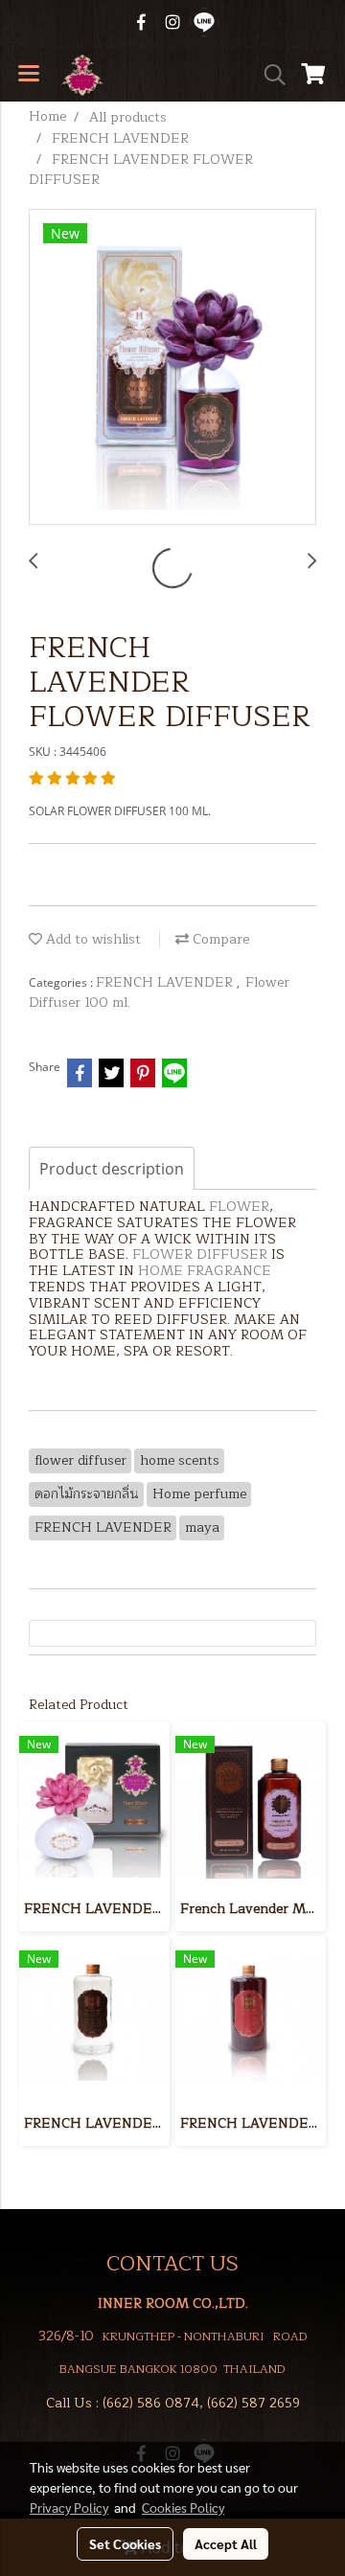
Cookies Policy (183, 2507)
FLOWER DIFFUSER (200, 1254)
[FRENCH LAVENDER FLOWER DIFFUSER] (172, 368)
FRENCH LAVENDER (166, 982)
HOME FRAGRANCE (205, 1271)
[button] (268, 75)
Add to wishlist (92, 939)
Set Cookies (125, 2543)
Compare (219, 939)
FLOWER (239, 1207)
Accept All (226, 2543)
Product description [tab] (112, 1169)
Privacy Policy (69, 2507)
